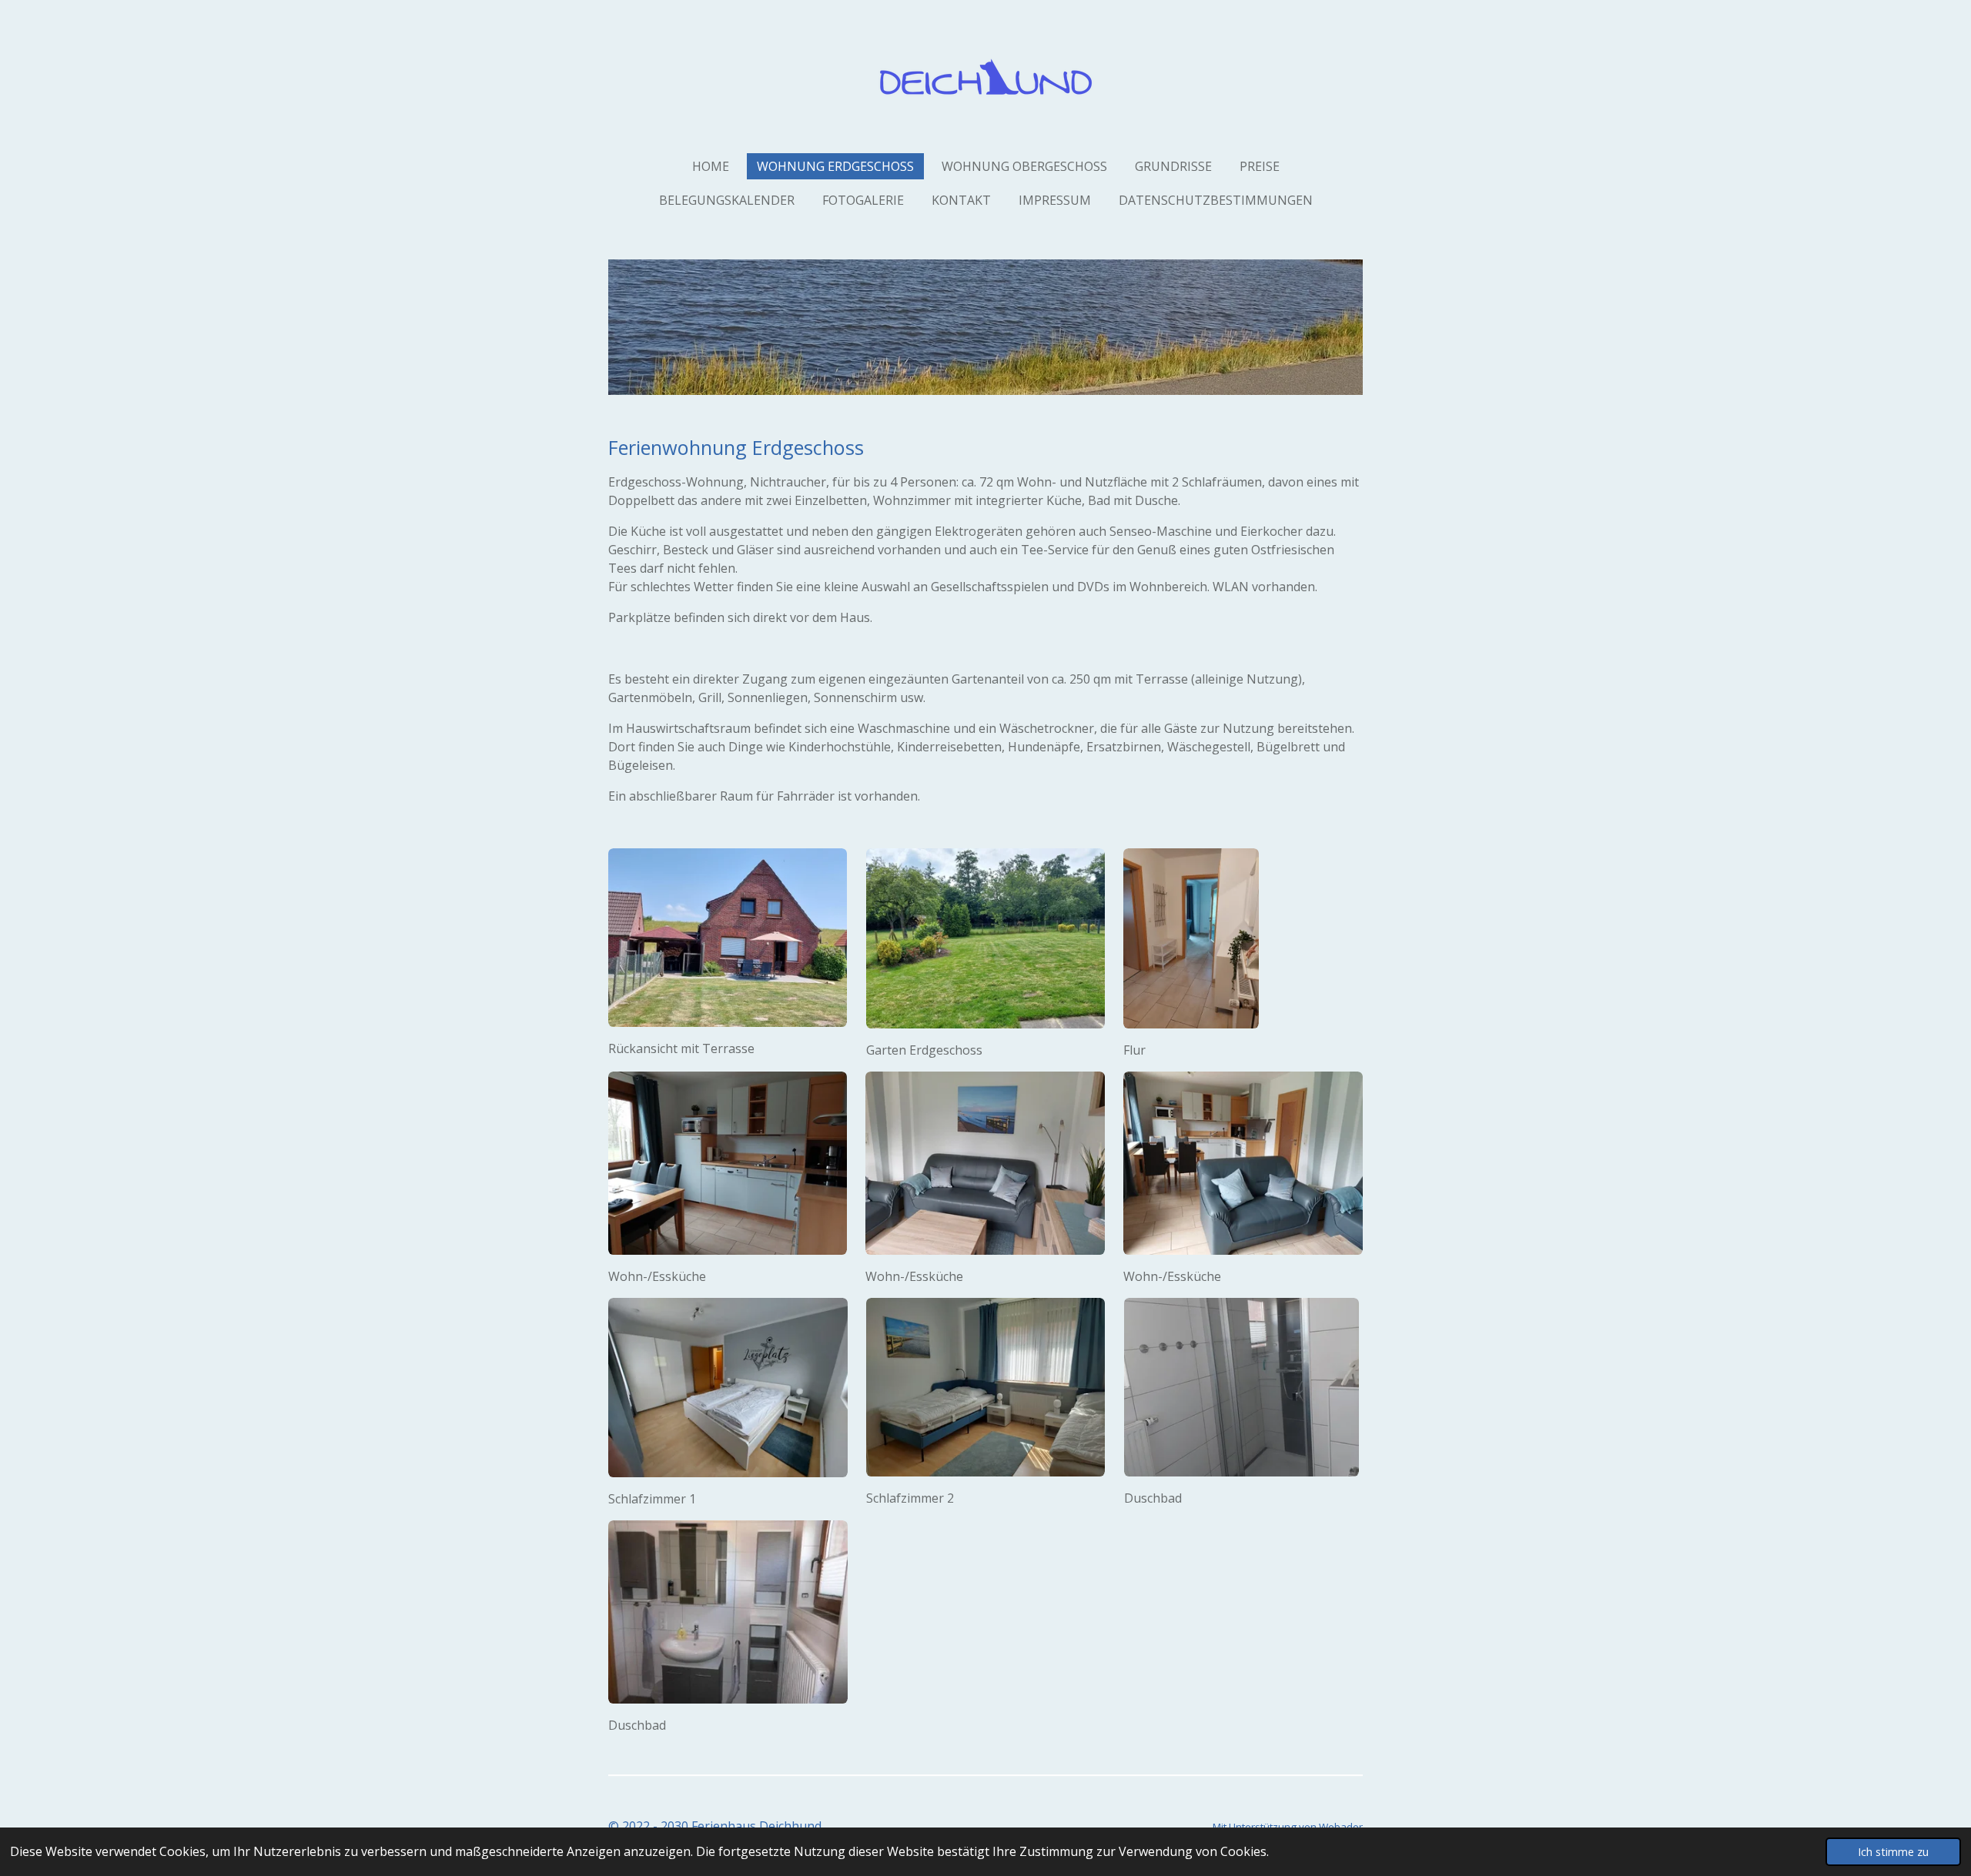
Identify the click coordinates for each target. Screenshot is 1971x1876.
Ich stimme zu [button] (1893, 1852)
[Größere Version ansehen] (728, 938)
